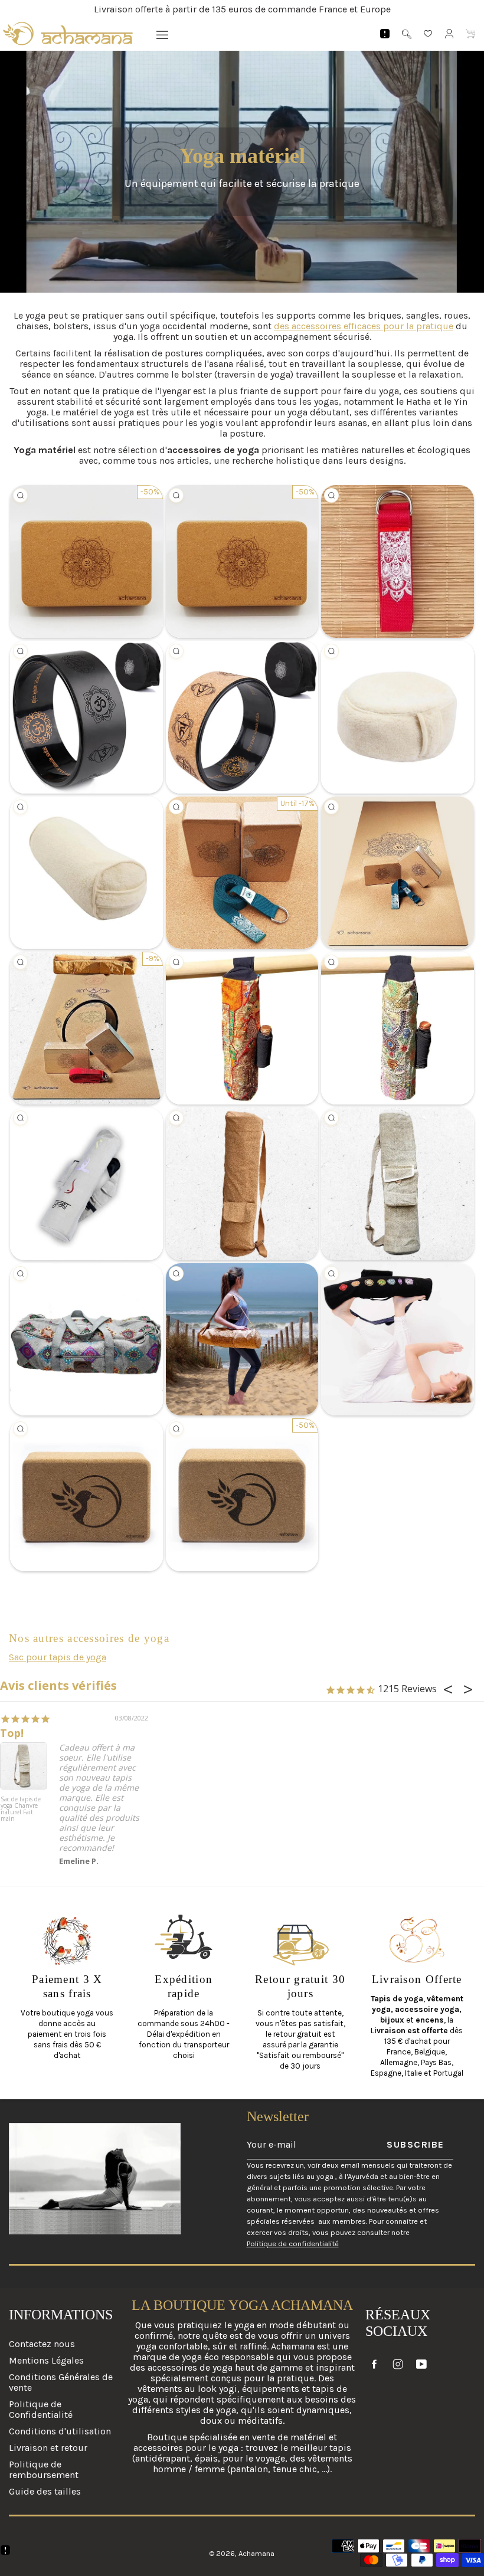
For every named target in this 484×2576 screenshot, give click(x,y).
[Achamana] (68, 34)
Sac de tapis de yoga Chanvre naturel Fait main (21, 1809)
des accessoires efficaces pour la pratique (364, 326)
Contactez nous (42, 2344)
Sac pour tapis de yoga (58, 1657)
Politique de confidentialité (293, 2244)
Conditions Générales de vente (61, 2382)
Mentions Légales (46, 2360)
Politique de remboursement (44, 2470)
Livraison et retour (48, 2448)
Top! (12, 1733)
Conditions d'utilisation (60, 2431)
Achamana (256, 2553)
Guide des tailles (45, 2491)
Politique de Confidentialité (41, 2409)
